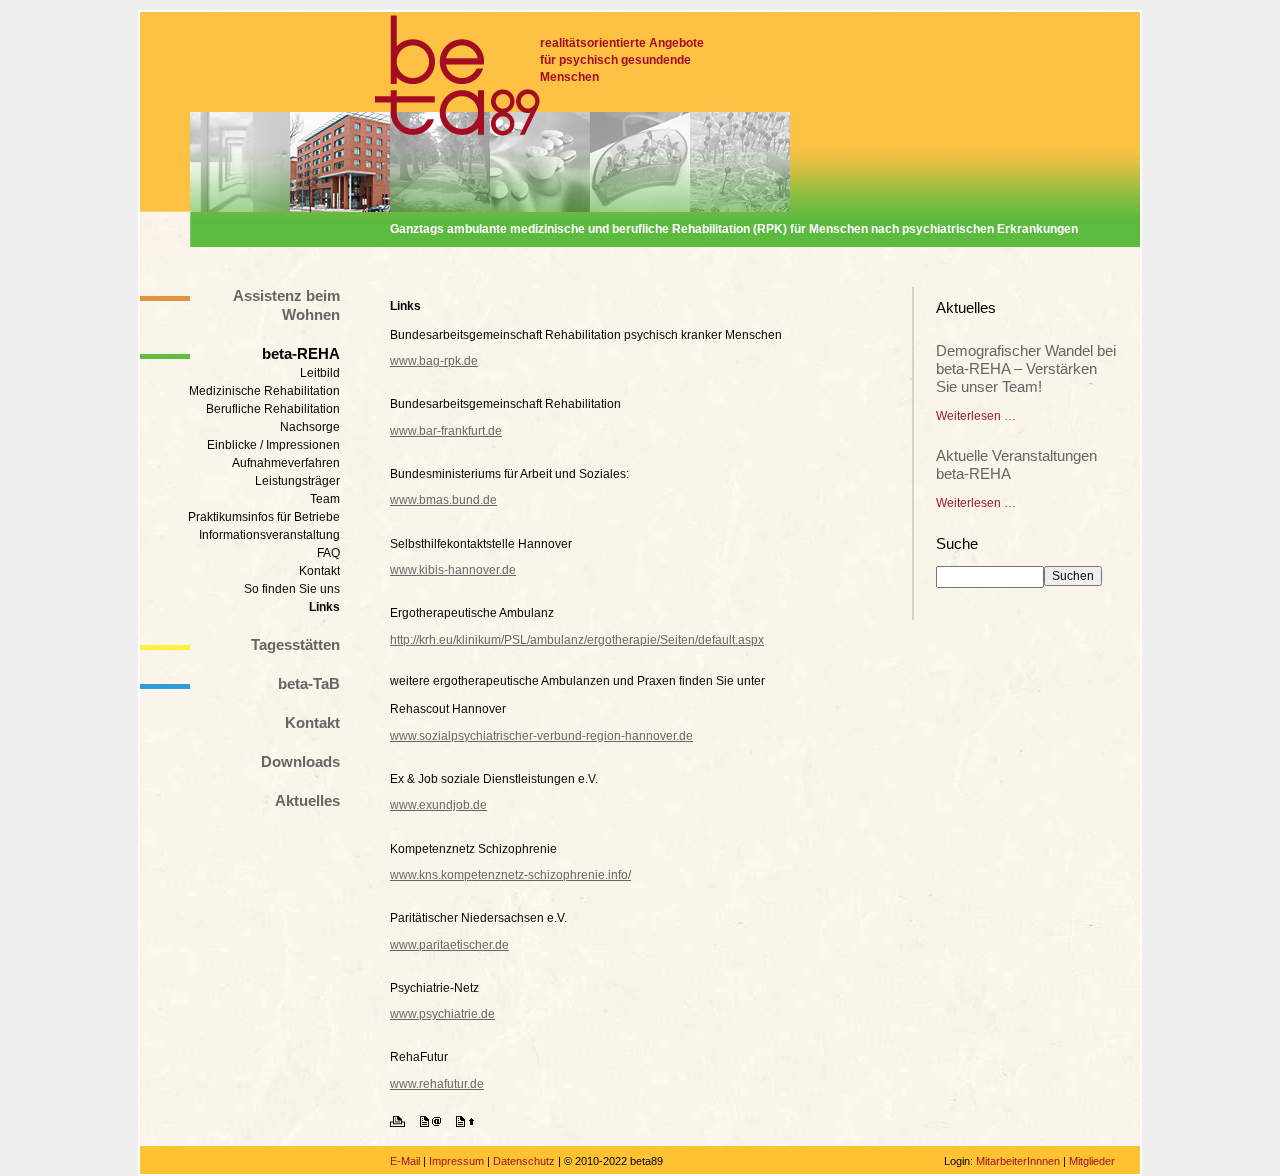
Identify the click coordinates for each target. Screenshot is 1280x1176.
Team (325, 499)
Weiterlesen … (976, 416)
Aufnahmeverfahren (286, 463)
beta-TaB (309, 683)
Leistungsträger (297, 481)
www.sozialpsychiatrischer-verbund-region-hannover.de (541, 736)
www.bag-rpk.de (434, 361)
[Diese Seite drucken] (403, 1123)
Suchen (1073, 576)
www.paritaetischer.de (449, 945)
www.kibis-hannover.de (453, 570)
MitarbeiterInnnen (1018, 1161)
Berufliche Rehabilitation (273, 409)
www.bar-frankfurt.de (446, 431)
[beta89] (457, 75)
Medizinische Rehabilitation (264, 391)
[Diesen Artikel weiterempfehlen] (436, 1123)
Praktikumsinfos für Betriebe (264, 517)
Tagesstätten (295, 644)
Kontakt (319, 571)
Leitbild (320, 373)
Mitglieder (1092, 1161)
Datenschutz (524, 1161)
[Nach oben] (471, 1123)
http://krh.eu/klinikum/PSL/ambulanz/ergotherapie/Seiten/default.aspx (577, 640)
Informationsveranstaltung (269, 535)
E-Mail (405, 1161)
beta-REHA (301, 353)
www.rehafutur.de (437, 1084)
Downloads (300, 761)
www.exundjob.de (438, 805)
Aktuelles (307, 800)
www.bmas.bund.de (443, 500)
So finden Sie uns (292, 589)
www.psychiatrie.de (442, 1014)
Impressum (456, 1161)
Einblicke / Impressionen (273, 445)
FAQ (328, 553)
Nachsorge (310, 427)
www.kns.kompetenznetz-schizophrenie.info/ (510, 875)
